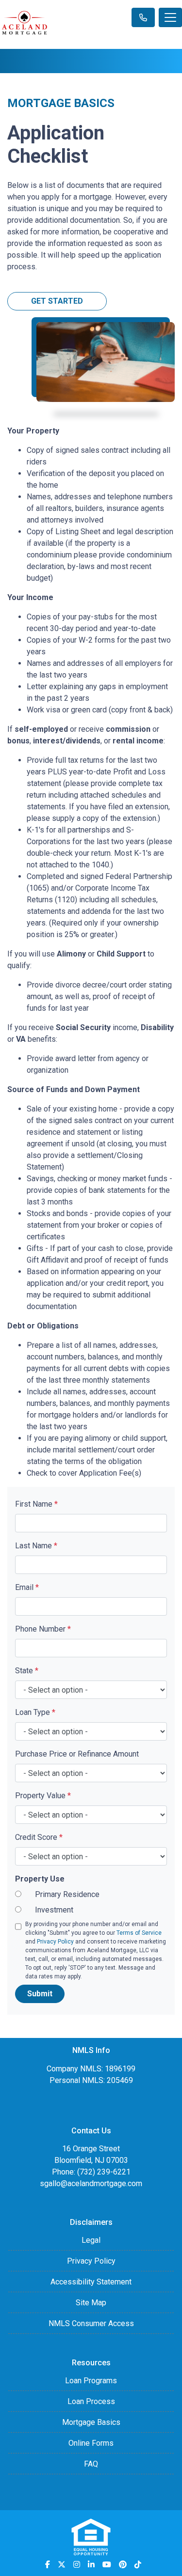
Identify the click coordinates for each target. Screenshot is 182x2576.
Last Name (36, 1546)
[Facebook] (48, 2564)
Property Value (43, 1796)
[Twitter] (62, 2564)
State (27, 1671)
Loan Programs (91, 2381)
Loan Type (35, 1712)
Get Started (57, 301)
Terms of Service (139, 1933)
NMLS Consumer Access (91, 2323)
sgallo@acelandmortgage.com (91, 2183)
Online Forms (91, 2443)
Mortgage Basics (91, 2422)
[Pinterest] (123, 2564)
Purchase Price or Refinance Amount (77, 1754)
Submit (40, 1994)
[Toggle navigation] (170, 17)
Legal (91, 2240)
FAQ (91, 2464)
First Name (36, 1504)
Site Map (91, 2303)
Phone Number (43, 1629)
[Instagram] (77, 2564)
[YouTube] (107, 2564)
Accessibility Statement (91, 2282)
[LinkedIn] (91, 2564)
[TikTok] (138, 2564)
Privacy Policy (55, 1942)
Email (27, 1587)
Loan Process (91, 2401)
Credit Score (39, 1837)
